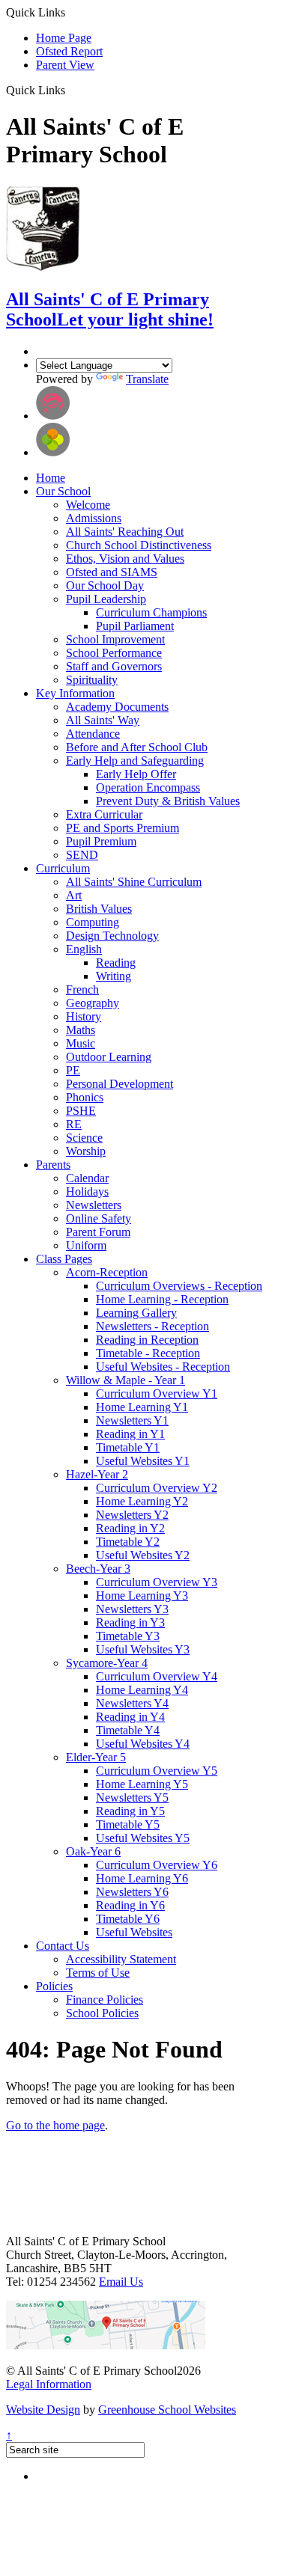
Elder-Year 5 (96, 1757)
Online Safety (99, 1218)
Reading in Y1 (130, 1434)
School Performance (114, 653)
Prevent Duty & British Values (168, 801)
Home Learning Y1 (142, 1407)
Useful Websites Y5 (143, 1838)
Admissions (94, 518)
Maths (81, 1030)
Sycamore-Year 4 (107, 1663)
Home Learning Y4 (142, 1690)
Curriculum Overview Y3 (157, 1582)
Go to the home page (55, 2125)
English (84, 949)
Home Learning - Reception (162, 1299)
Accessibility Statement (121, 1959)
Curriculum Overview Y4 (157, 1676)
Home (51, 478)
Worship (86, 1151)
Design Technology (112, 936)
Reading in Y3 (130, 1622)
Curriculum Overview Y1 (157, 1393)
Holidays (87, 1191)
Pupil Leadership (106, 599)
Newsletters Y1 (132, 1420)
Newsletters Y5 (132, 1798)
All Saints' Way (103, 720)
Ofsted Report (69, 51)
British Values (99, 909)
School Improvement (115, 639)
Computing (93, 922)
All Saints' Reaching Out (125, 532)
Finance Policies (105, 2000)
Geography (93, 1003)
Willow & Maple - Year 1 (126, 1380)
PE (73, 1070)
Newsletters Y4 (132, 1703)
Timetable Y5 (128, 1824)
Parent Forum (98, 1232)
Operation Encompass (148, 787)
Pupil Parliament (135, 626)
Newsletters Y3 (132, 1609)
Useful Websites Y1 (143, 1461)
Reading (116, 963)
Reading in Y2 (130, 1528)
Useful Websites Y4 (143, 1744)
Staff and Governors (114, 666)
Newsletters (94, 1205)
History (84, 1016)
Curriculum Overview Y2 (157, 1488)
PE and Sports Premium (123, 828)
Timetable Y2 (128, 1542)
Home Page (64, 38)
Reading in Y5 (130, 1811)
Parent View (65, 65)
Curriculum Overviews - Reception (179, 1286)
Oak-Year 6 (93, 1851)
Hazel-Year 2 (97, 1474)
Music (81, 1043)
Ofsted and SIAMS (112, 572)
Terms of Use (98, 1973)
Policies (54, 1986)
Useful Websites (134, 1932)
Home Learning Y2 (142, 1501)
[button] (71, 90)
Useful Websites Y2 (143, 1555)
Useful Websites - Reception (163, 1367)
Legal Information (49, 2384)
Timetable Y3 (128, 1636)
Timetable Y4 (128, 1730)
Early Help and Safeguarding (135, 761)
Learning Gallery (136, 1313)
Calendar (87, 1178)
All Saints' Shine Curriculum (134, 882)
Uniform (86, 1245)
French (82, 989)
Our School (63, 491)
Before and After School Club (137, 747)
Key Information (75, 693)
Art (74, 895)
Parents (53, 1165)
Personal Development (120, 1084)
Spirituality (92, 680)
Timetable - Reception (148, 1353)
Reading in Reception (147, 1340)
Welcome (88, 505)
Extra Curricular (104, 814)
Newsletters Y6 (132, 1892)
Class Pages (64, 1259)
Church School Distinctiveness (139, 545)
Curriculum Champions (151, 612)
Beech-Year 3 (98, 1569)
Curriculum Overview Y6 (157, 1865)
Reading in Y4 (130, 1717)
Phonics (85, 1097)
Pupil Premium (101, 841)
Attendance (93, 734)
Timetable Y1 (128, 1447)
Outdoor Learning (109, 1057)
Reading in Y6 (130, 1905)
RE (74, 1124)
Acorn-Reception (107, 1272)
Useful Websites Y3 (143, 1649)
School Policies (102, 2013)
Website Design (43, 2410)
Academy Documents (117, 707)
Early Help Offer (136, 774)
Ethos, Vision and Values (125, 559)
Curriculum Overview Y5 (157, 1771)
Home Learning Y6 (142, 1878)
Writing (114, 976)
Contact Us (63, 1946)
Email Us (121, 2282)
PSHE (81, 1111)
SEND (82, 855)
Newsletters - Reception (152, 1326)
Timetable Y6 (128, 1919)
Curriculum (63, 868)
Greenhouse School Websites (167, 2410)
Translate (147, 379)
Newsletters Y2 (132, 1515)
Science (84, 1138)
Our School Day (105, 585)
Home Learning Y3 (142, 1596)
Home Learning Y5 (142, 1784)
